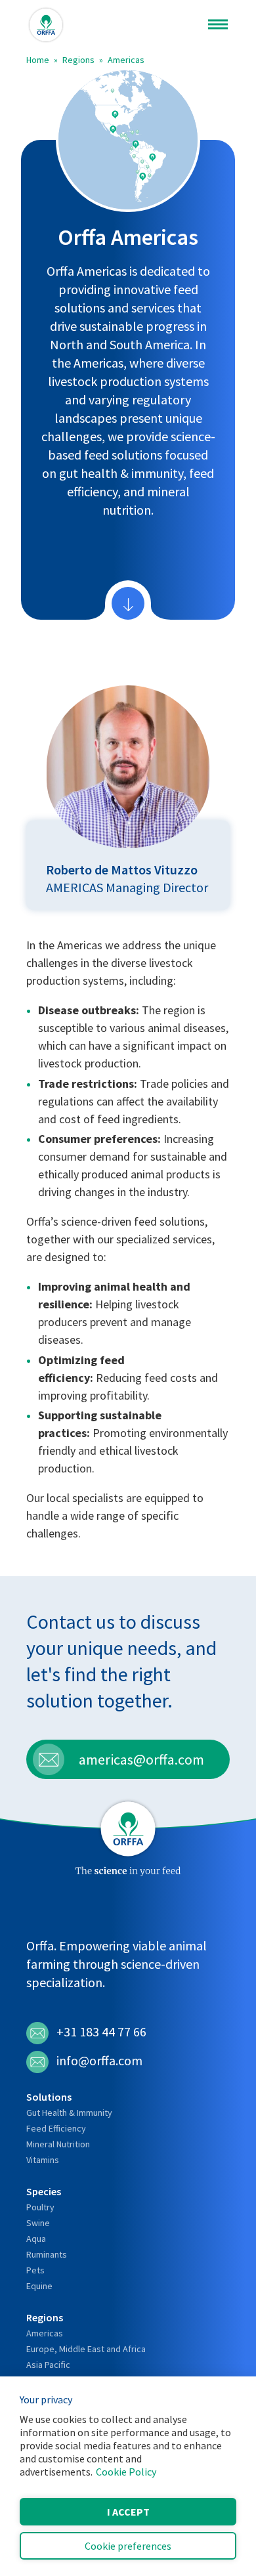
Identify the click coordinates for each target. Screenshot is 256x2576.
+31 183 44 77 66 (101, 2031)
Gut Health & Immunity (69, 2113)
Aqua (36, 2239)
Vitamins (43, 2160)
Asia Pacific (48, 2365)
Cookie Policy (126, 2472)
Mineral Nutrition (58, 2144)
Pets (35, 2270)
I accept (128, 2512)
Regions (78, 60)
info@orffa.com (99, 2060)
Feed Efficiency (56, 2128)
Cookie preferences (128, 2546)
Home (38, 60)
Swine (38, 2223)
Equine (39, 2286)
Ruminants (47, 2254)
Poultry (40, 2207)
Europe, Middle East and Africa (86, 2349)
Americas (126, 60)
